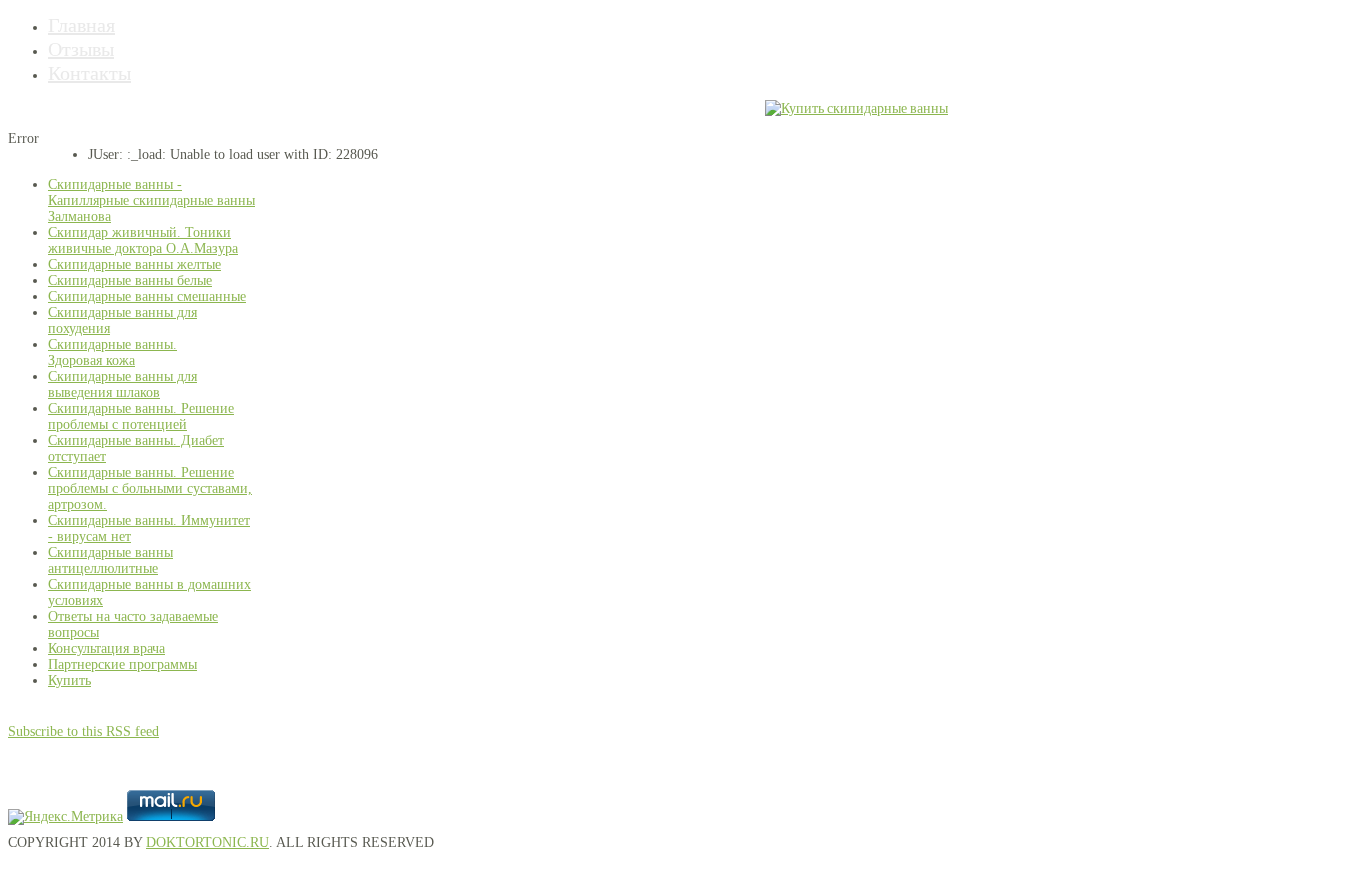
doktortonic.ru (207, 842)
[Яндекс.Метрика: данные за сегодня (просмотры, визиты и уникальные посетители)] (65, 817)
